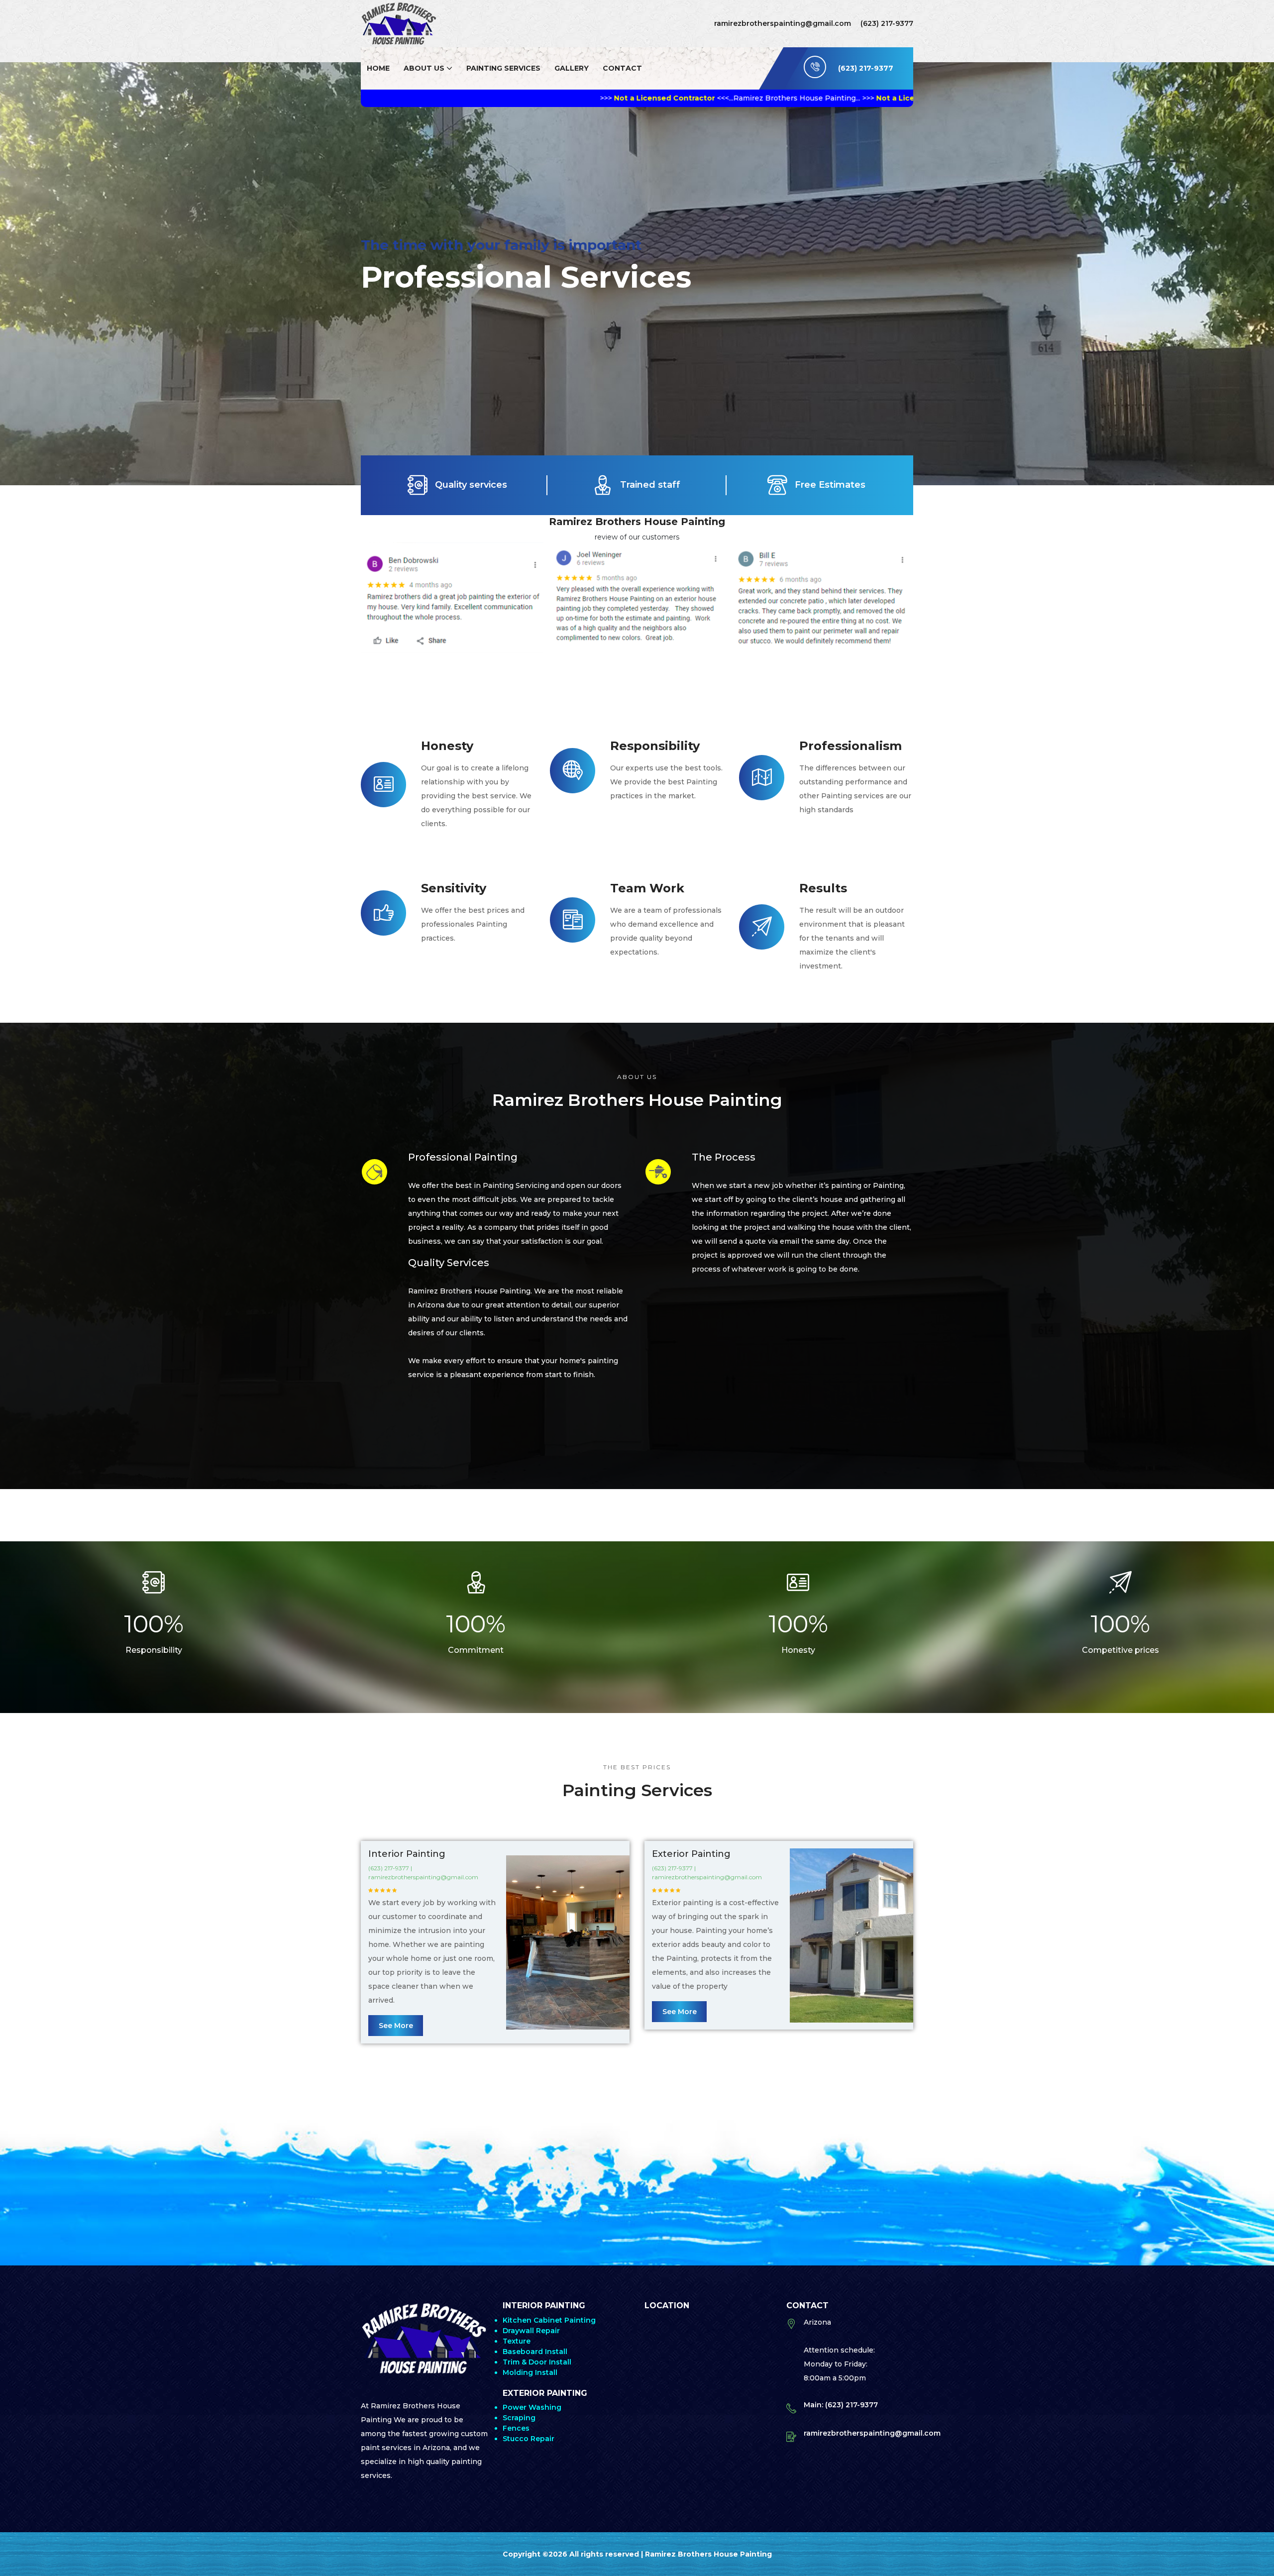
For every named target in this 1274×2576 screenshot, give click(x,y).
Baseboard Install (535, 2352)
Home (378, 68)
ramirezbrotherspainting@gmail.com (783, 23)
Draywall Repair (531, 2331)
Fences (516, 2428)
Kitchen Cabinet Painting (549, 2320)
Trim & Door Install (537, 2362)
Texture (517, 2341)
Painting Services (503, 68)
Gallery (572, 68)
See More (396, 2026)
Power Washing (532, 2407)
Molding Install (530, 2372)
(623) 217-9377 (887, 23)
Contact (622, 68)
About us (424, 68)
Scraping (519, 2418)
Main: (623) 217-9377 (841, 2405)
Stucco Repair (529, 2439)
